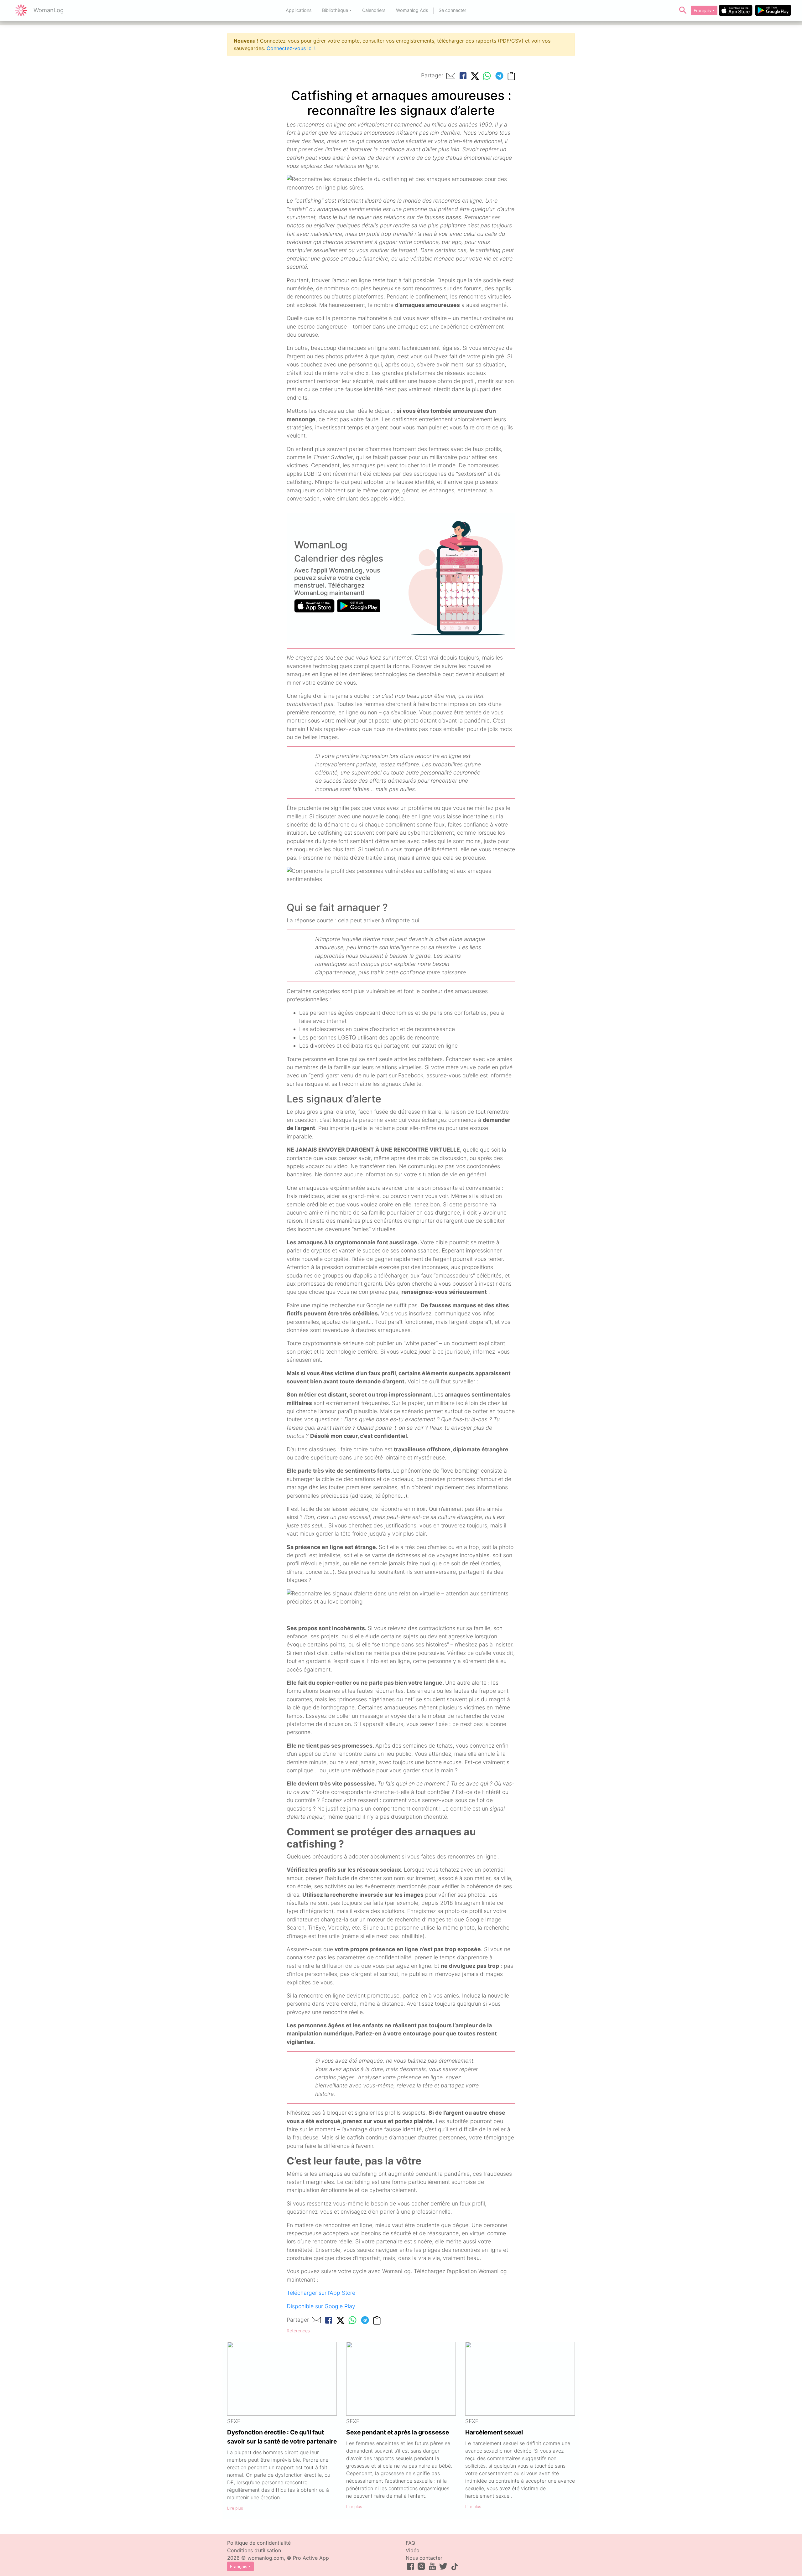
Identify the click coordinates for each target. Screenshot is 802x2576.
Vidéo (413, 2550)
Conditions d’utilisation (254, 2550)
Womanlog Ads (412, 10)
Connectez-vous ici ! (291, 48)
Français (702, 10)
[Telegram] (499, 76)
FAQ (410, 2543)
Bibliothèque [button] (335, 10)
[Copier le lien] (511, 76)
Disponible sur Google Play (321, 2306)
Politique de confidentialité (259, 2543)
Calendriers (374, 10)
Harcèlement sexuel (494, 2432)
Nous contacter (424, 2558)
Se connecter (452, 10)
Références (298, 2331)
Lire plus (235, 2508)
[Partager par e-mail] (451, 76)
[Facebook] (463, 76)
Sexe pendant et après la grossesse (398, 2432)
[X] (475, 76)
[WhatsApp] (487, 76)
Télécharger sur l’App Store (321, 2293)
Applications (299, 10)
